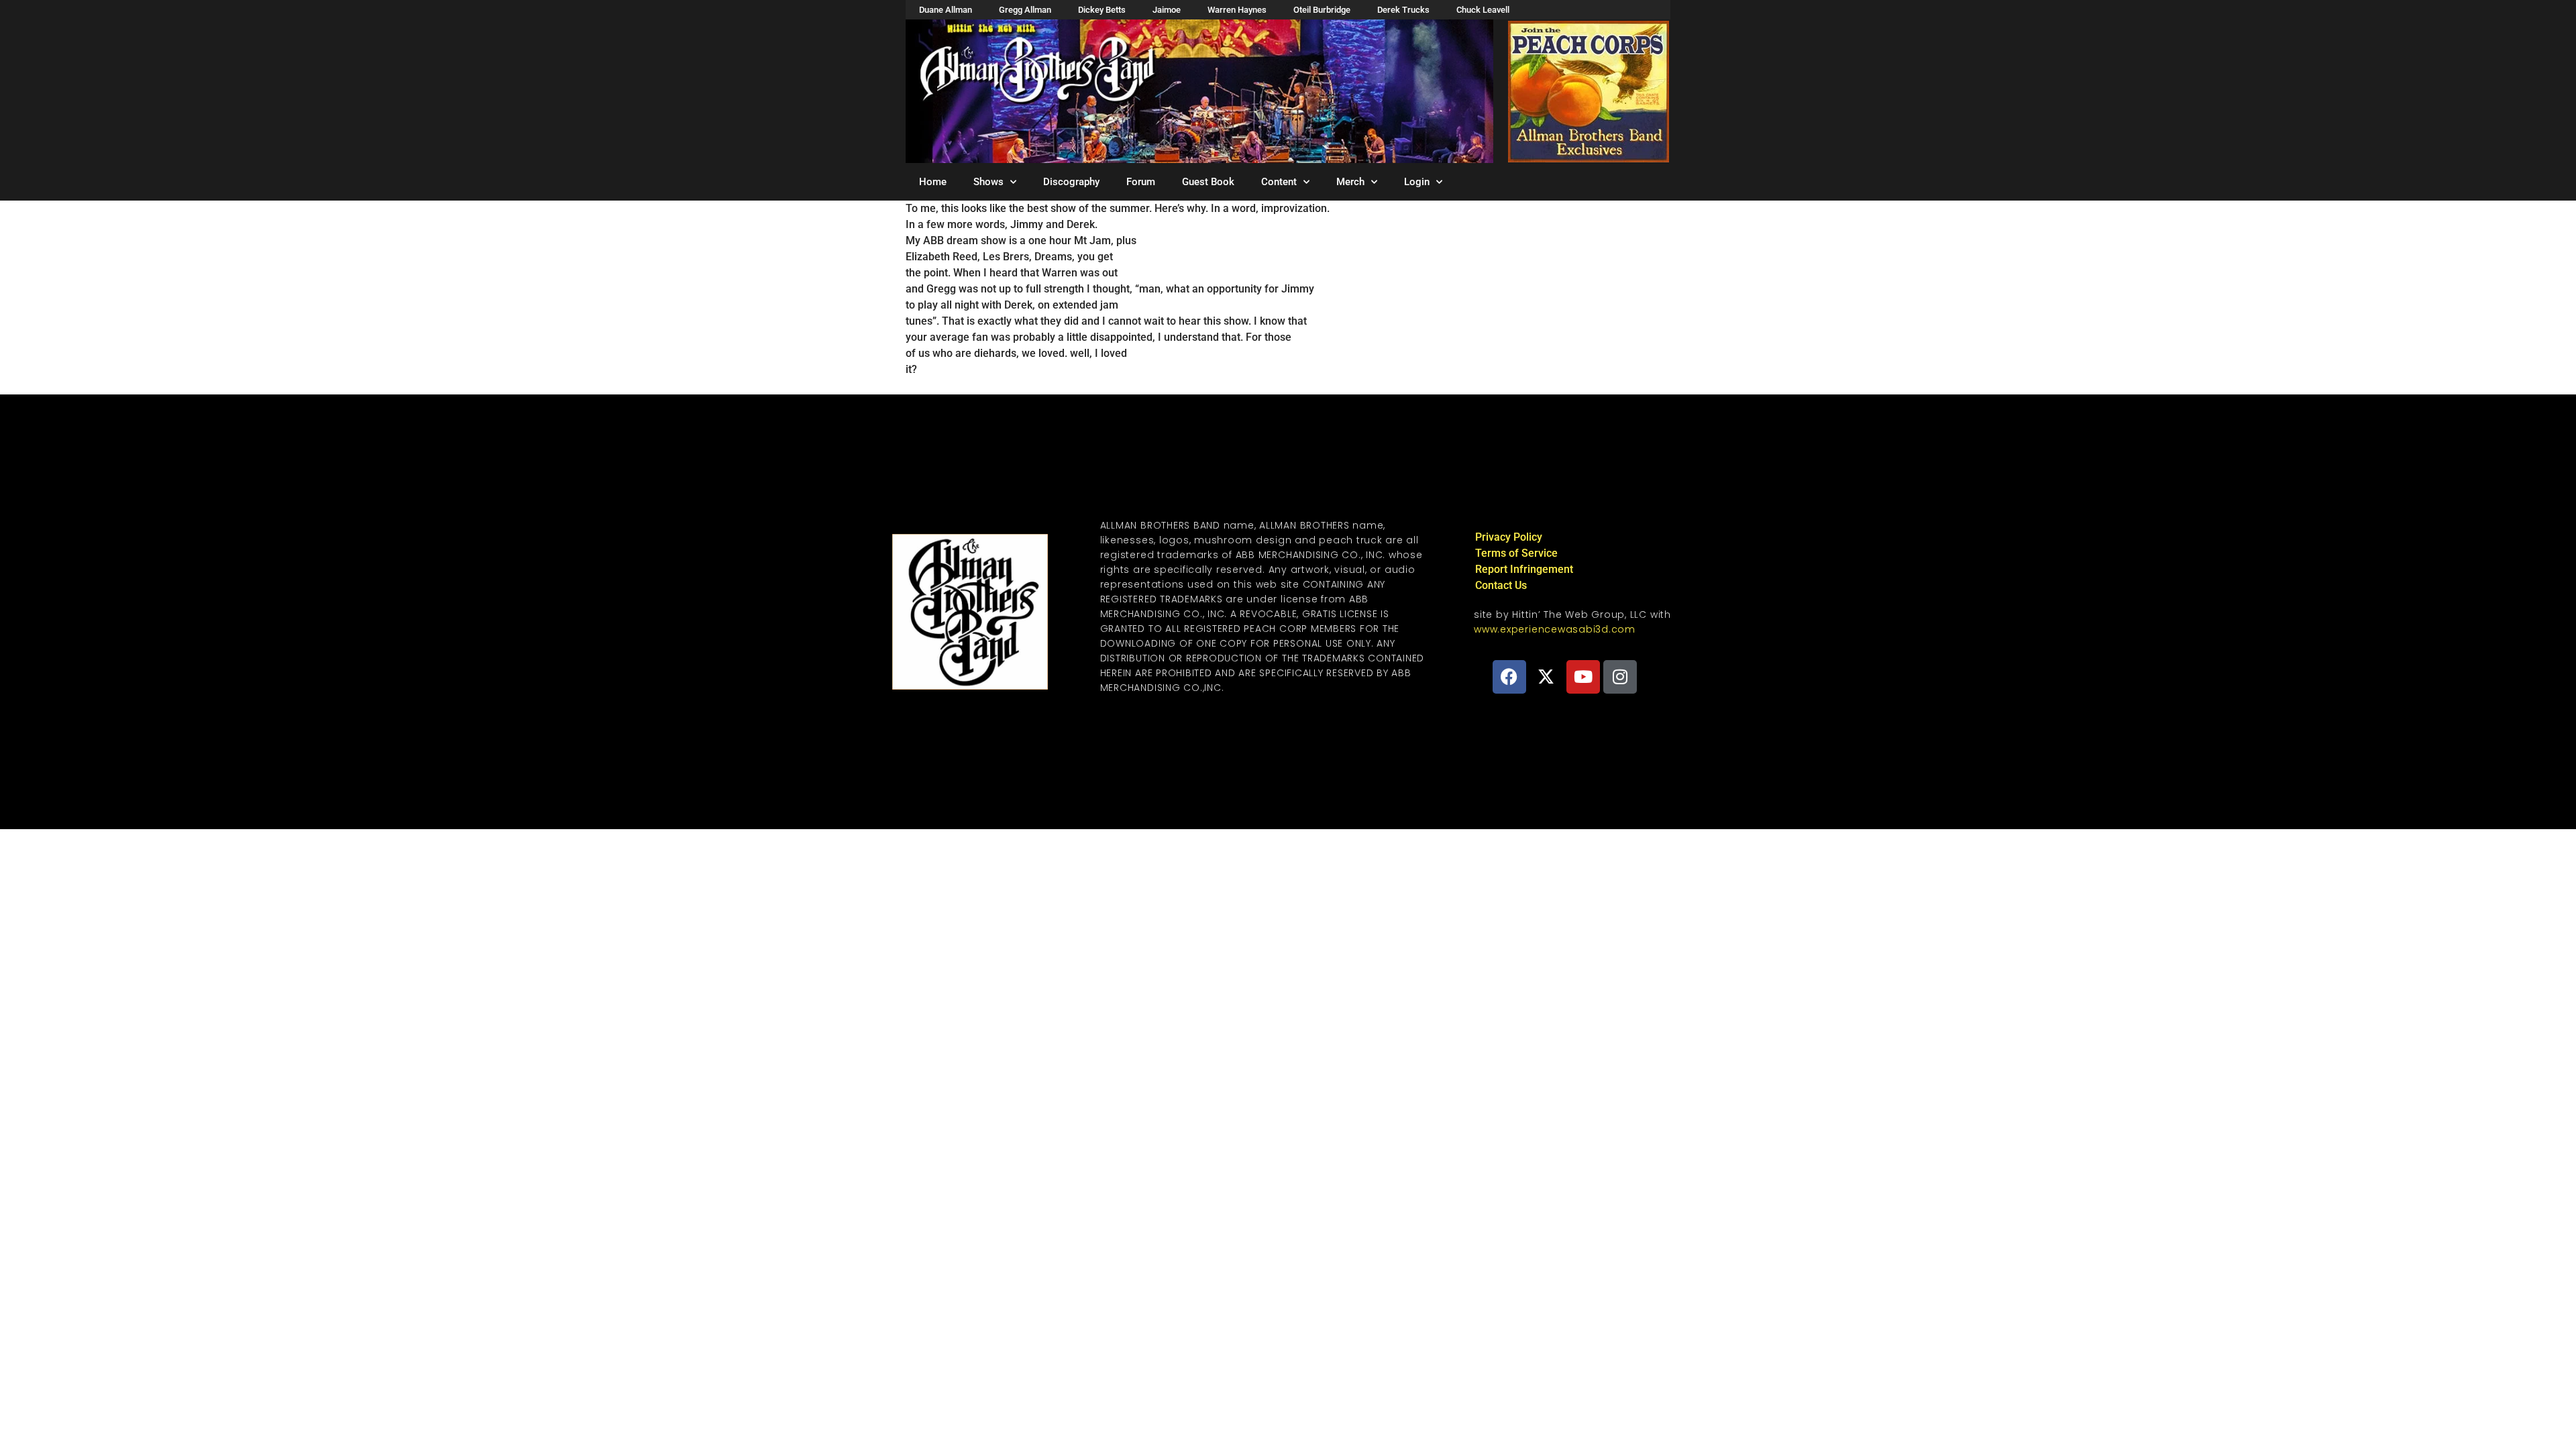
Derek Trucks (1403, 10)
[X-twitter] (1546, 677)
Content (1279, 182)
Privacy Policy (1509, 537)
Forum (1141, 182)
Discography (1071, 182)
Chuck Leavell (1483, 10)
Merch (1350, 182)
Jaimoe (1167, 10)
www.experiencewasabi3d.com (1555, 629)
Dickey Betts (1102, 10)
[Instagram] (1620, 677)
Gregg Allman (1025, 10)
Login (1417, 182)
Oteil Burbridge (1322, 10)
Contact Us (1501, 585)
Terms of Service (1516, 553)
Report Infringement (1524, 569)
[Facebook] (1509, 677)
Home (933, 182)
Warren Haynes (1237, 10)
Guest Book (1208, 182)
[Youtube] (1583, 677)
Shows (988, 182)
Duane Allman (946, 10)
